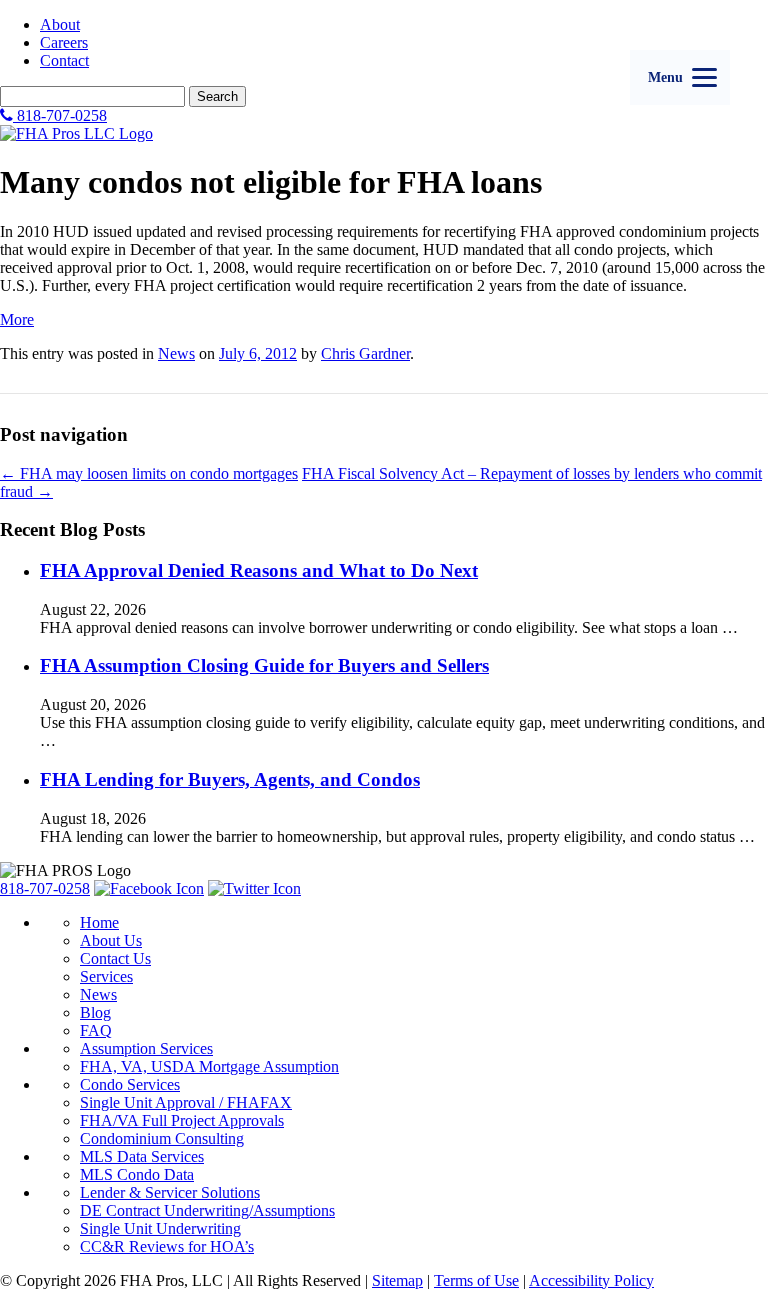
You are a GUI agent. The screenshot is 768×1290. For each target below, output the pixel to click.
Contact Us (115, 958)
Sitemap (397, 1280)
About (60, 24)
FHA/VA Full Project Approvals (182, 1120)
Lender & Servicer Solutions (170, 1192)
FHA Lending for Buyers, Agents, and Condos (230, 779)
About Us (111, 940)
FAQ (96, 1030)
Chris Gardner (365, 353)
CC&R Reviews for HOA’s (167, 1246)
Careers (64, 42)
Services (106, 976)
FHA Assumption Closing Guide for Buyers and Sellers (264, 665)
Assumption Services (146, 1048)
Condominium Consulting (162, 1138)
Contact (64, 60)
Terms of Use (476, 1280)
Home (99, 922)
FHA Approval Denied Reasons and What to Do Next (259, 570)
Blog (95, 1012)
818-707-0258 (60, 115)
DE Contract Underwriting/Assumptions (207, 1210)
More (17, 319)
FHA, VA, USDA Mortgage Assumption (209, 1066)
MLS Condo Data (137, 1174)
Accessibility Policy (591, 1280)
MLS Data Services (142, 1156)
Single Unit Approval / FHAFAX (186, 1102)
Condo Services (130, 1084)
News (176, 353)
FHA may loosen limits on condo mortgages (149, 473)
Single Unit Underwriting (160, 1228)
